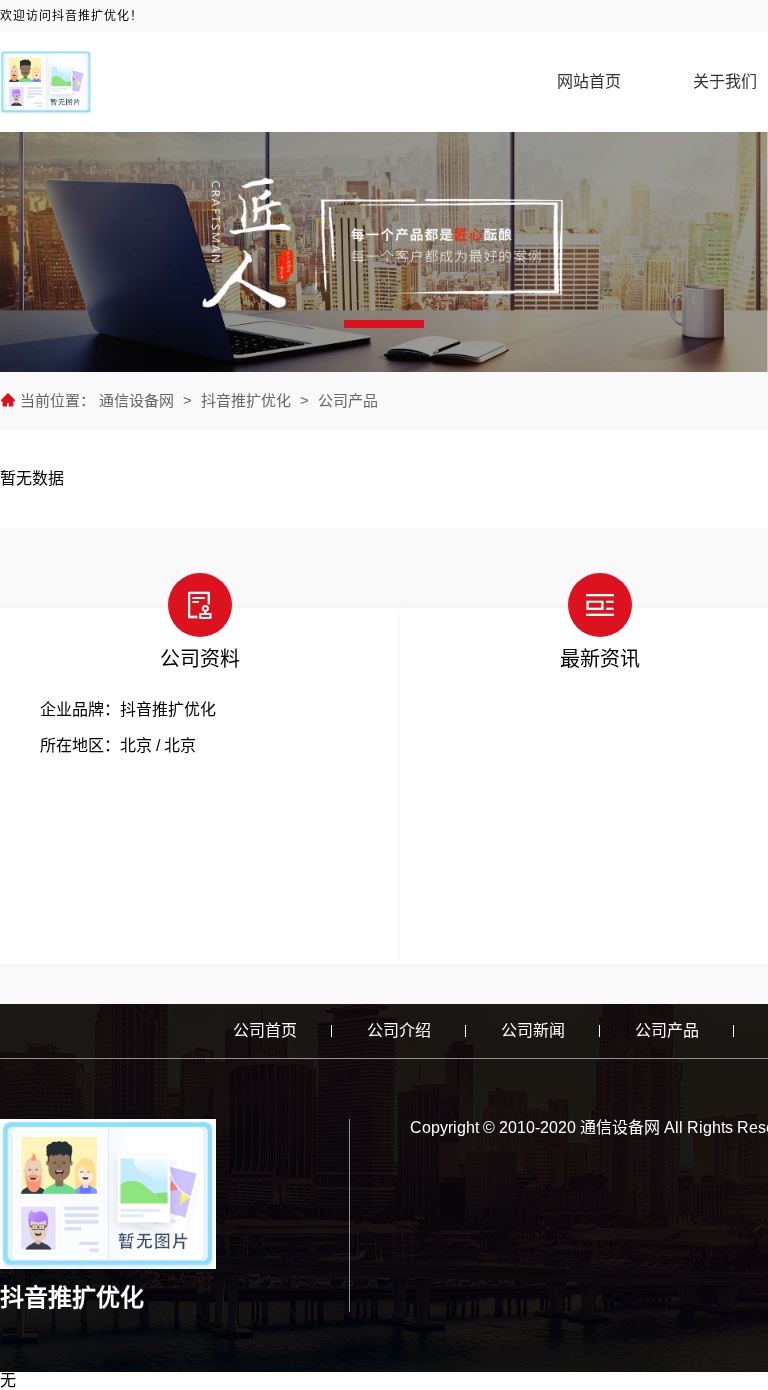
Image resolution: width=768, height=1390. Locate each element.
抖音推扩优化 (246, 400)
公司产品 (348, 400)
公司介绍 (399, 1030)
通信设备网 (138, 400)
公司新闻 (533, 1030)
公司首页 (265, 1030)
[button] (384, 324)
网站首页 (589, 81)
